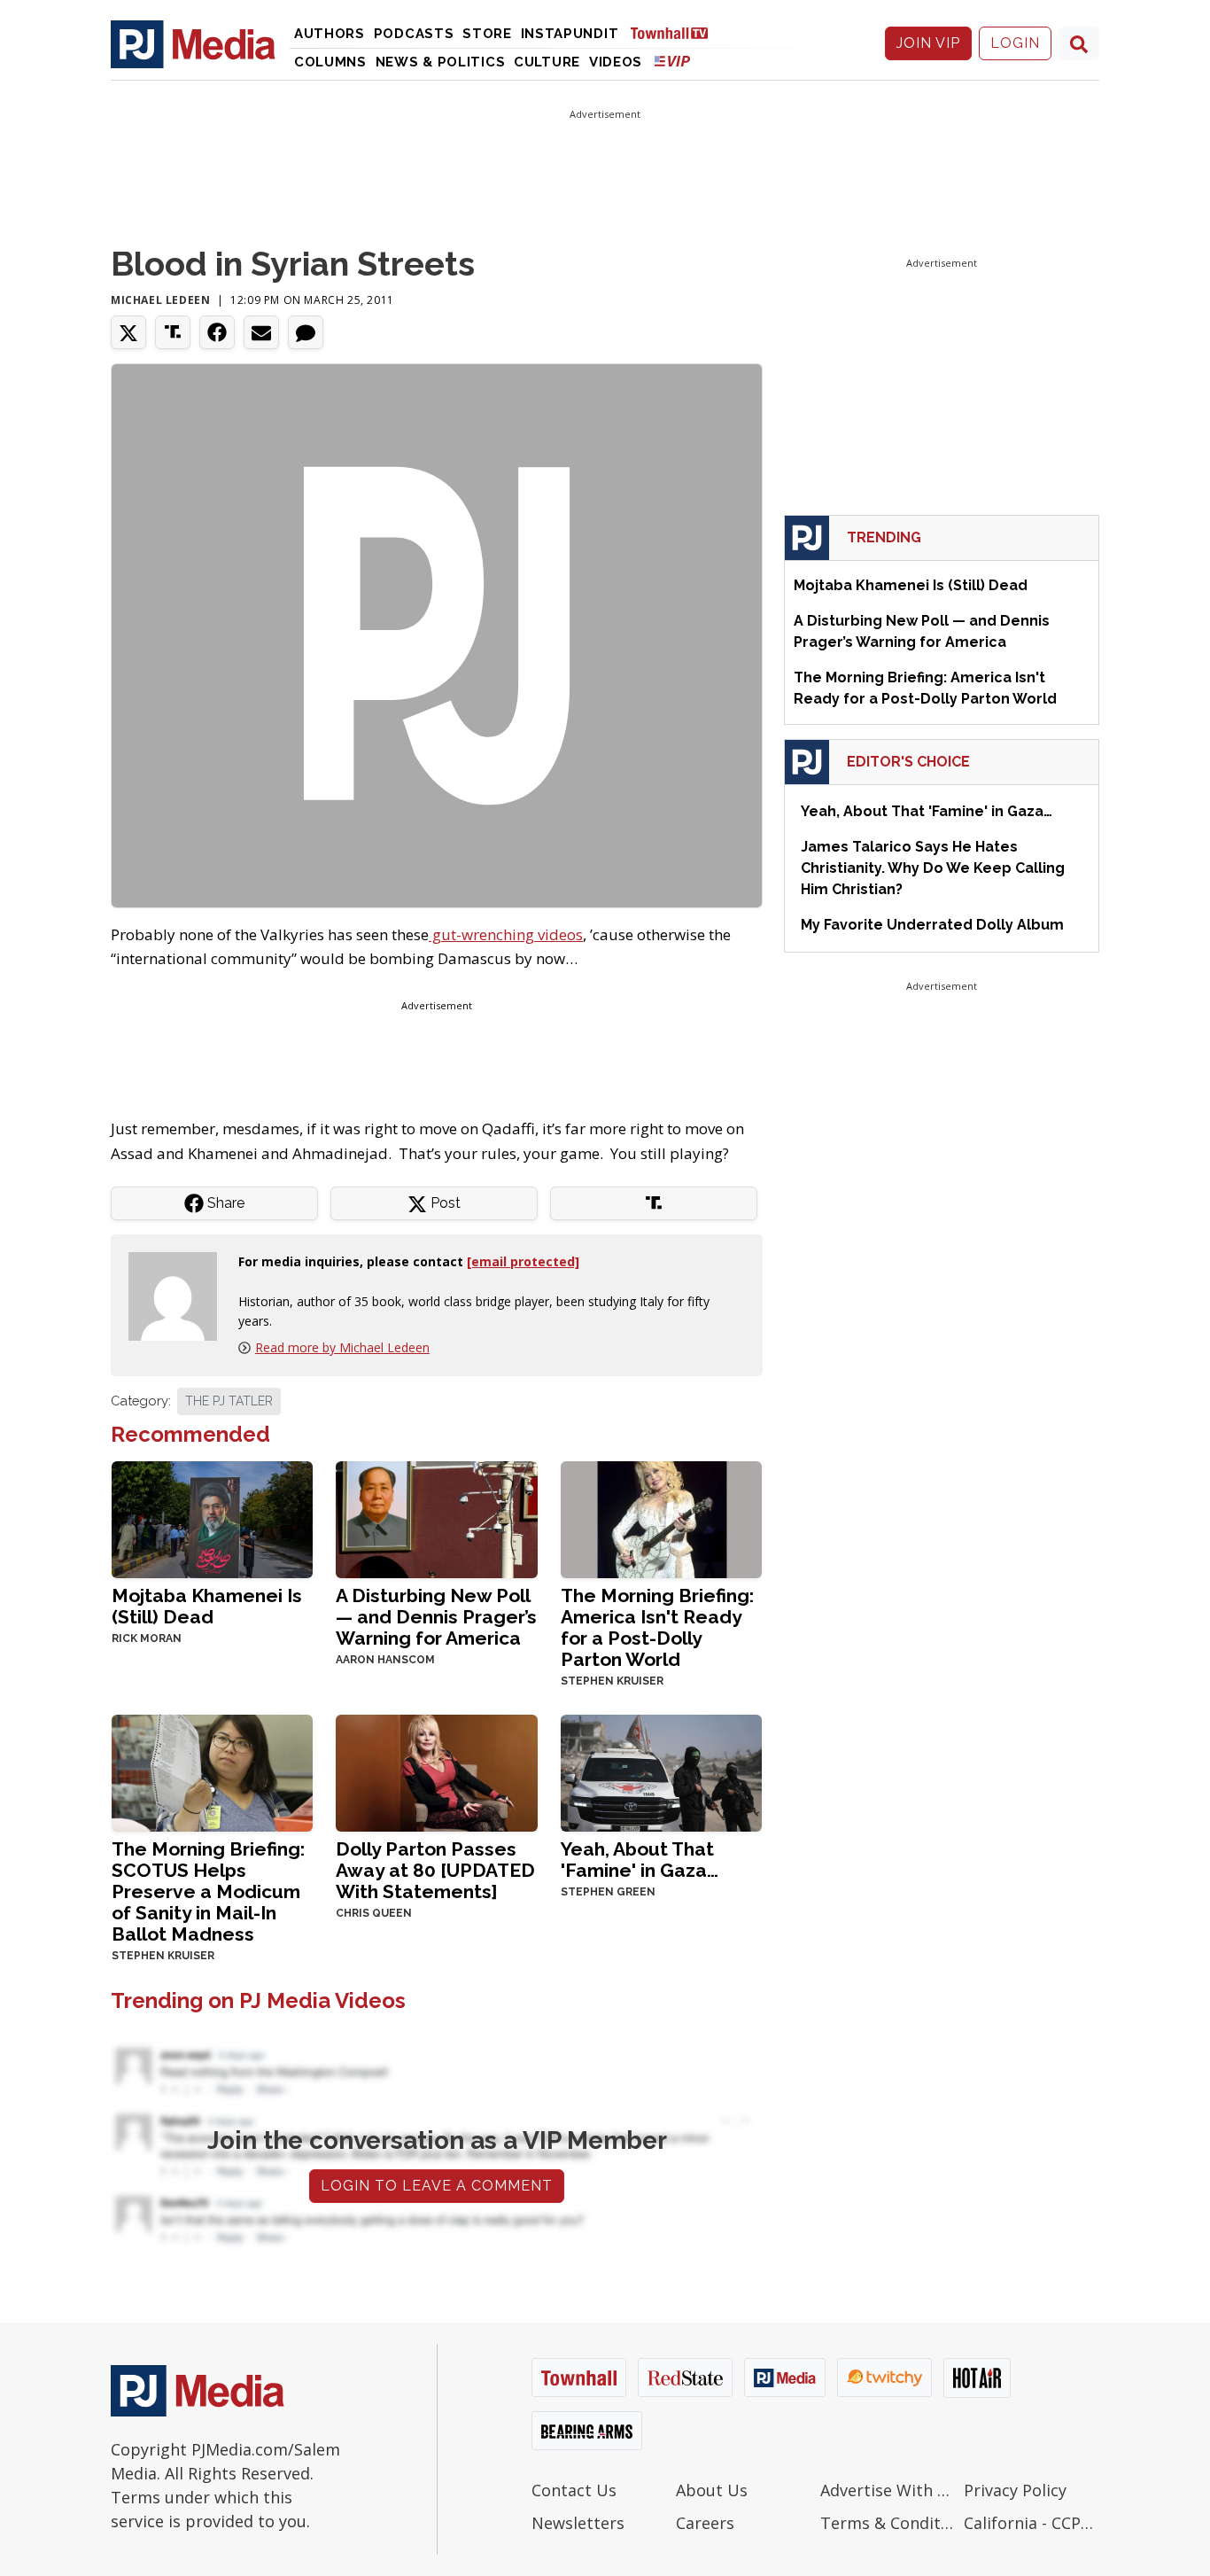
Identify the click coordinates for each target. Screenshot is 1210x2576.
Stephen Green (608, 1892)
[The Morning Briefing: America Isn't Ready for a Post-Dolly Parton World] (661, 1518)
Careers (705, 2523)
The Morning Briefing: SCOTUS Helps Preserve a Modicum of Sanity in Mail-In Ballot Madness (208, 1891)
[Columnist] (180, 1294)
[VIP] (672, 61)
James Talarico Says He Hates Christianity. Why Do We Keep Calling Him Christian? (933, 868)
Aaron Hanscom (385, 1660)
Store (487, 34)
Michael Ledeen (160, 300)
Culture (547, 62)
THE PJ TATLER (229, 1401)
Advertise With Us (888, 2490)
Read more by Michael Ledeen (342, 1347)
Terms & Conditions (888, 2523)
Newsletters (578, 2523)
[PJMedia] (193, 43)
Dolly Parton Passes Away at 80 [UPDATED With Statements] (435, 1870)
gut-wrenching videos (506, 934)
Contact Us (574, 2490)
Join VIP (928, 43)
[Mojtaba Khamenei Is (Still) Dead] (212, 1518)
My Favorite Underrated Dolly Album (932, 925)
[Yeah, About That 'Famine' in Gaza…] (661, 1772)
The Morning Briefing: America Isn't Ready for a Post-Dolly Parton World (657, 1627)
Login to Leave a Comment (437, 2186)
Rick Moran (147, 1638)
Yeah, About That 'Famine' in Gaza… (640, 1860)
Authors (330, 34)
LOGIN (1015, 43)
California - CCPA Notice (1032, 2523)
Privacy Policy (1015, 2490)
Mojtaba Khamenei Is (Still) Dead (207, 1606)
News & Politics (441, 62)
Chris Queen (374, 1913)
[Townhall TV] (676, 32)
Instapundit (570, 34)
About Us (712, 2490)
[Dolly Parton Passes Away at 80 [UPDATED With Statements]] (436, 1772)
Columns (330, 62)
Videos (616, 62)
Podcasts (414, 34)
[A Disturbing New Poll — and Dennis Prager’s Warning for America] (436, 1518)
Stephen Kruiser (612, 1681)
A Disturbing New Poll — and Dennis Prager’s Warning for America (436, 1617)
